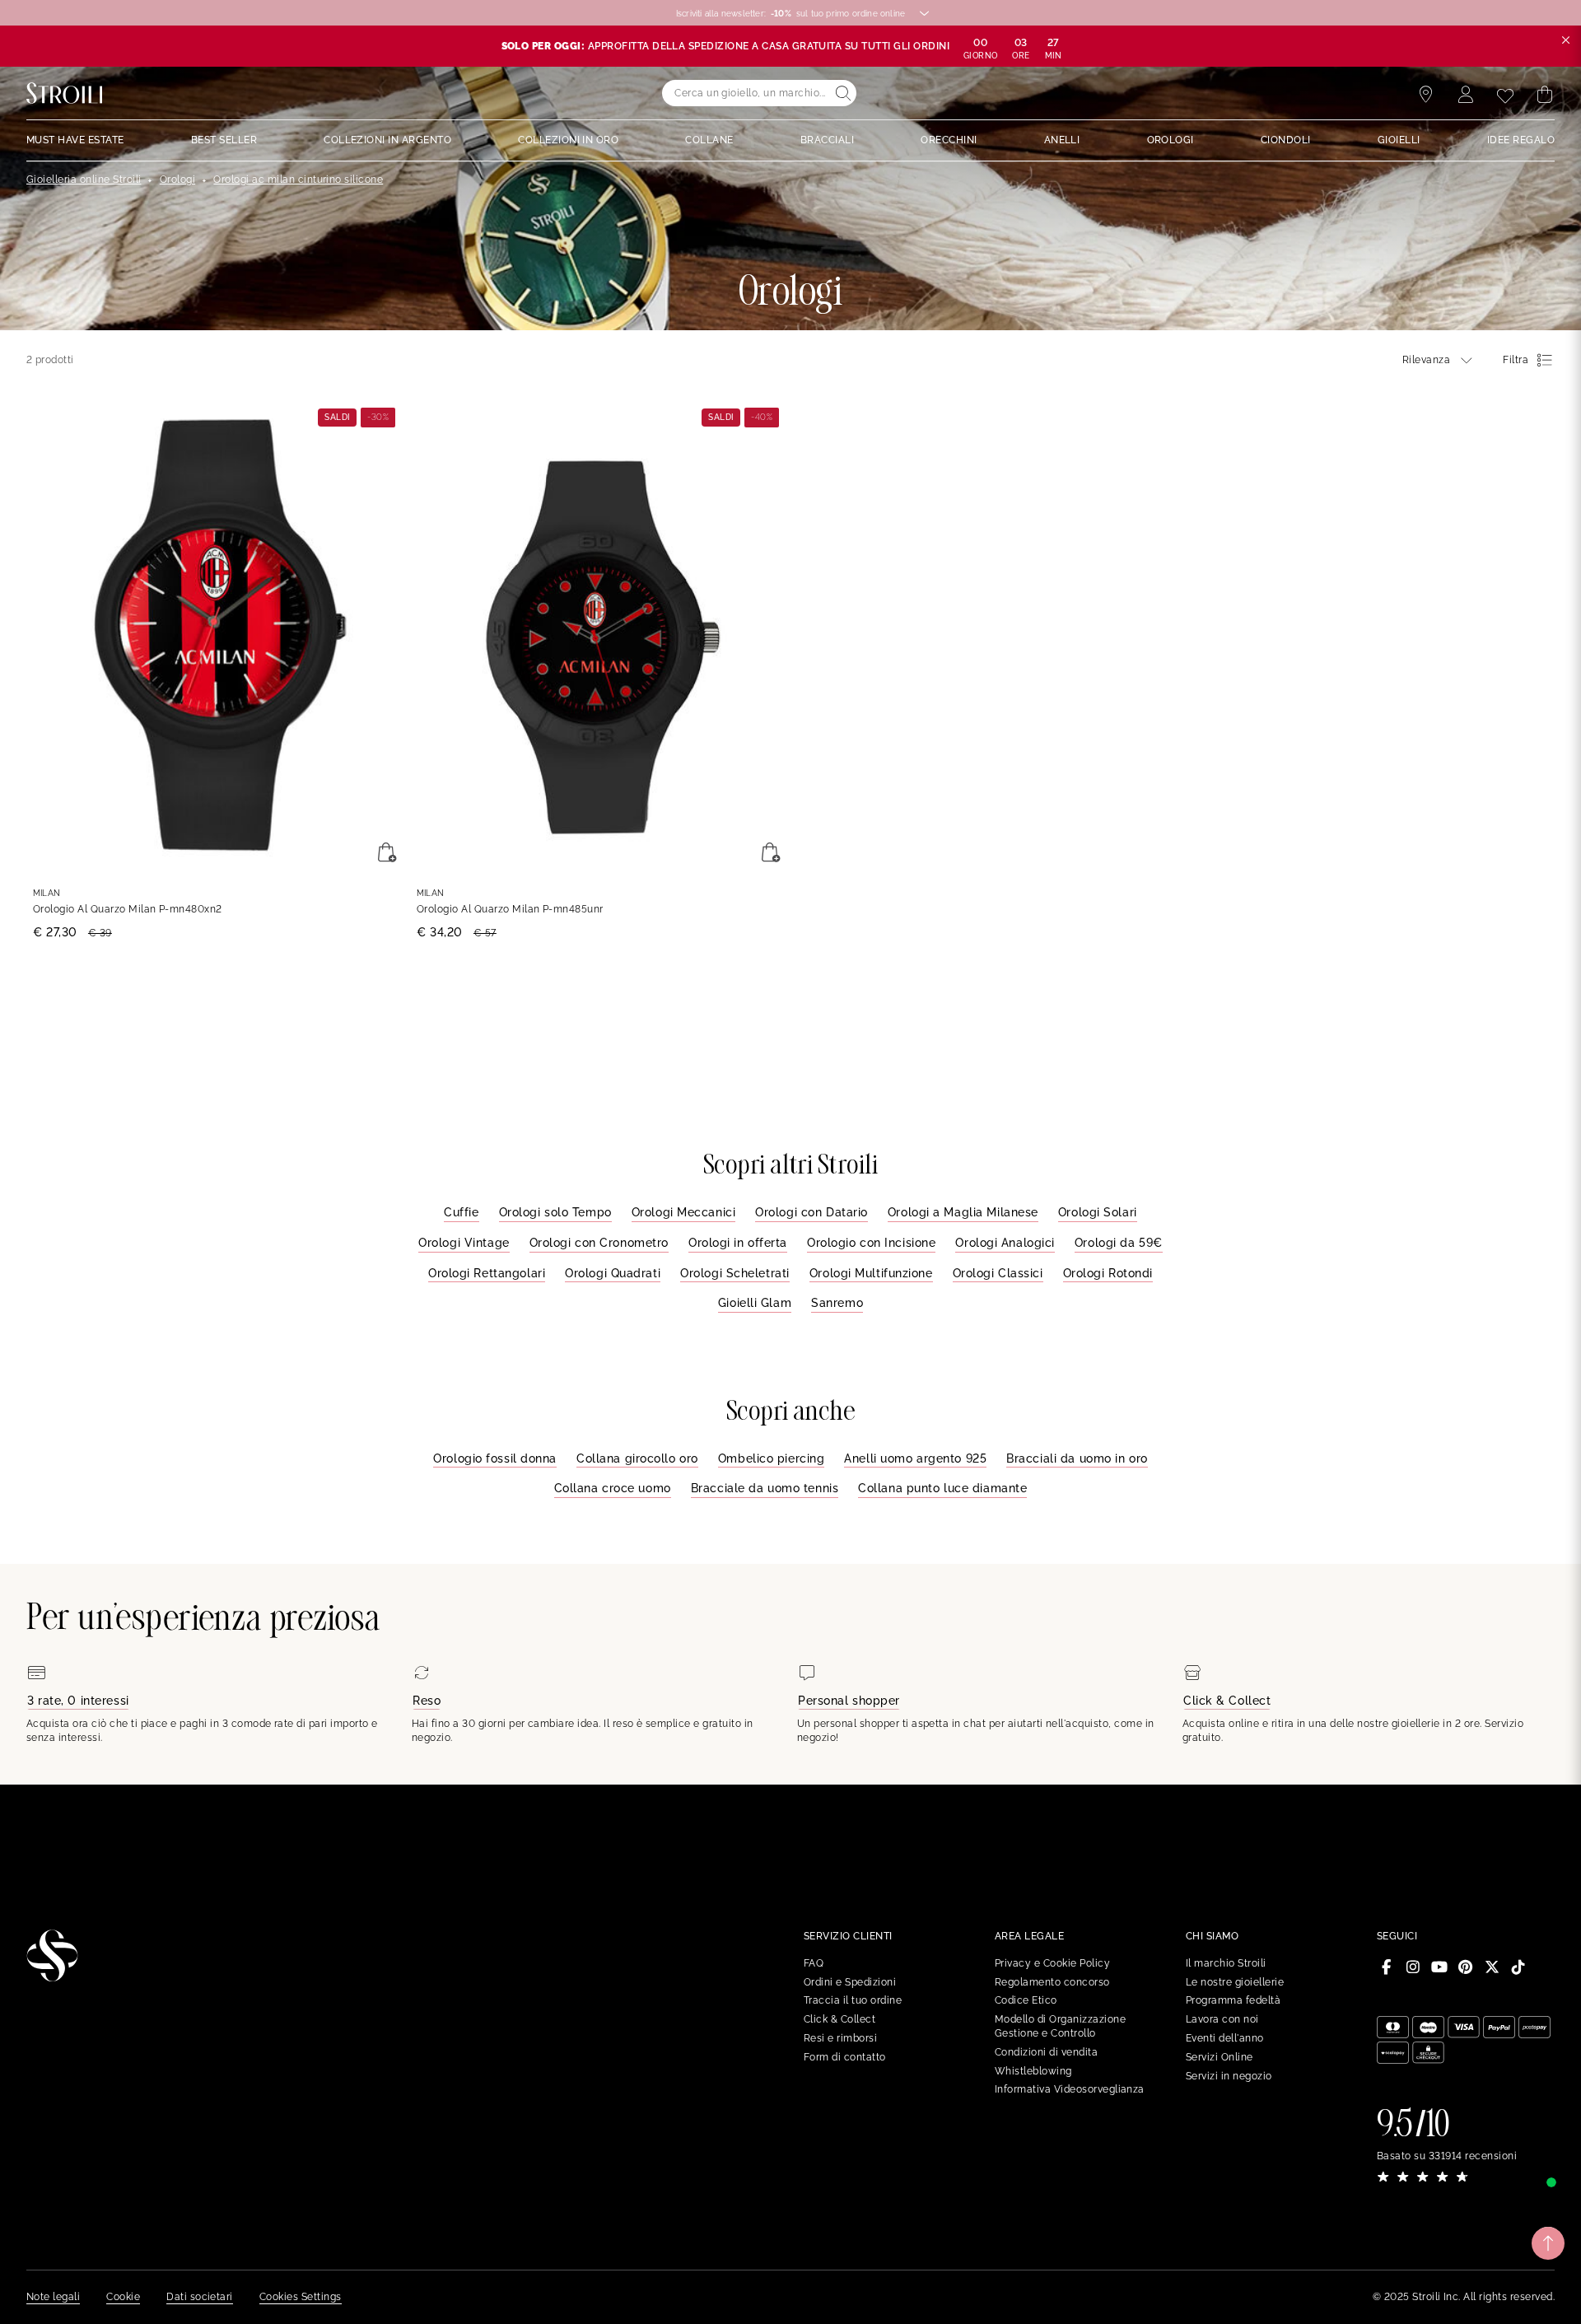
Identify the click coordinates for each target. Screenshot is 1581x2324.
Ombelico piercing (772, 1458)
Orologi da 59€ (1119, 1243)
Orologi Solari (1098, 1212)
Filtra (1516, 360)
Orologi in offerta (738, 1243)
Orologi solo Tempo (555, 1212)
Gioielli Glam (755, 1303)
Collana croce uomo (613, 1488)
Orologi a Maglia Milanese (963, 1212)
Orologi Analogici (1005, 1243)
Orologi (177, 180)
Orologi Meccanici (684, 1212)
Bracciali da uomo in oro (1077, 1458)
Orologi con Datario (811, 1212)
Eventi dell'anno (1225, 2038)
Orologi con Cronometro (599, 1243)
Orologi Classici (998, 1273)
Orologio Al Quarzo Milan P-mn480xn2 (128, 909)
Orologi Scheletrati (735, 1273)
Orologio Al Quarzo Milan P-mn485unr (510, 909)
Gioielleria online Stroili (84, 180)
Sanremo (837, 1303)
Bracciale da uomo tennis (765, 1488)
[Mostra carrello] (1545, 95)
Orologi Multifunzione (871, 1273)
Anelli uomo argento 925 (915, 1458)
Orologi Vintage (464, 1243)
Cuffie (461, 1212)
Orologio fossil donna (495, 1458)
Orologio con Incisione (871, 1243)
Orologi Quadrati (613, 1273)
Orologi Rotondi (1108, 1273)
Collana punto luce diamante (942, 1488)
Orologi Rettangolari (487, 1273)
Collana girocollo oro (637, 1458)
